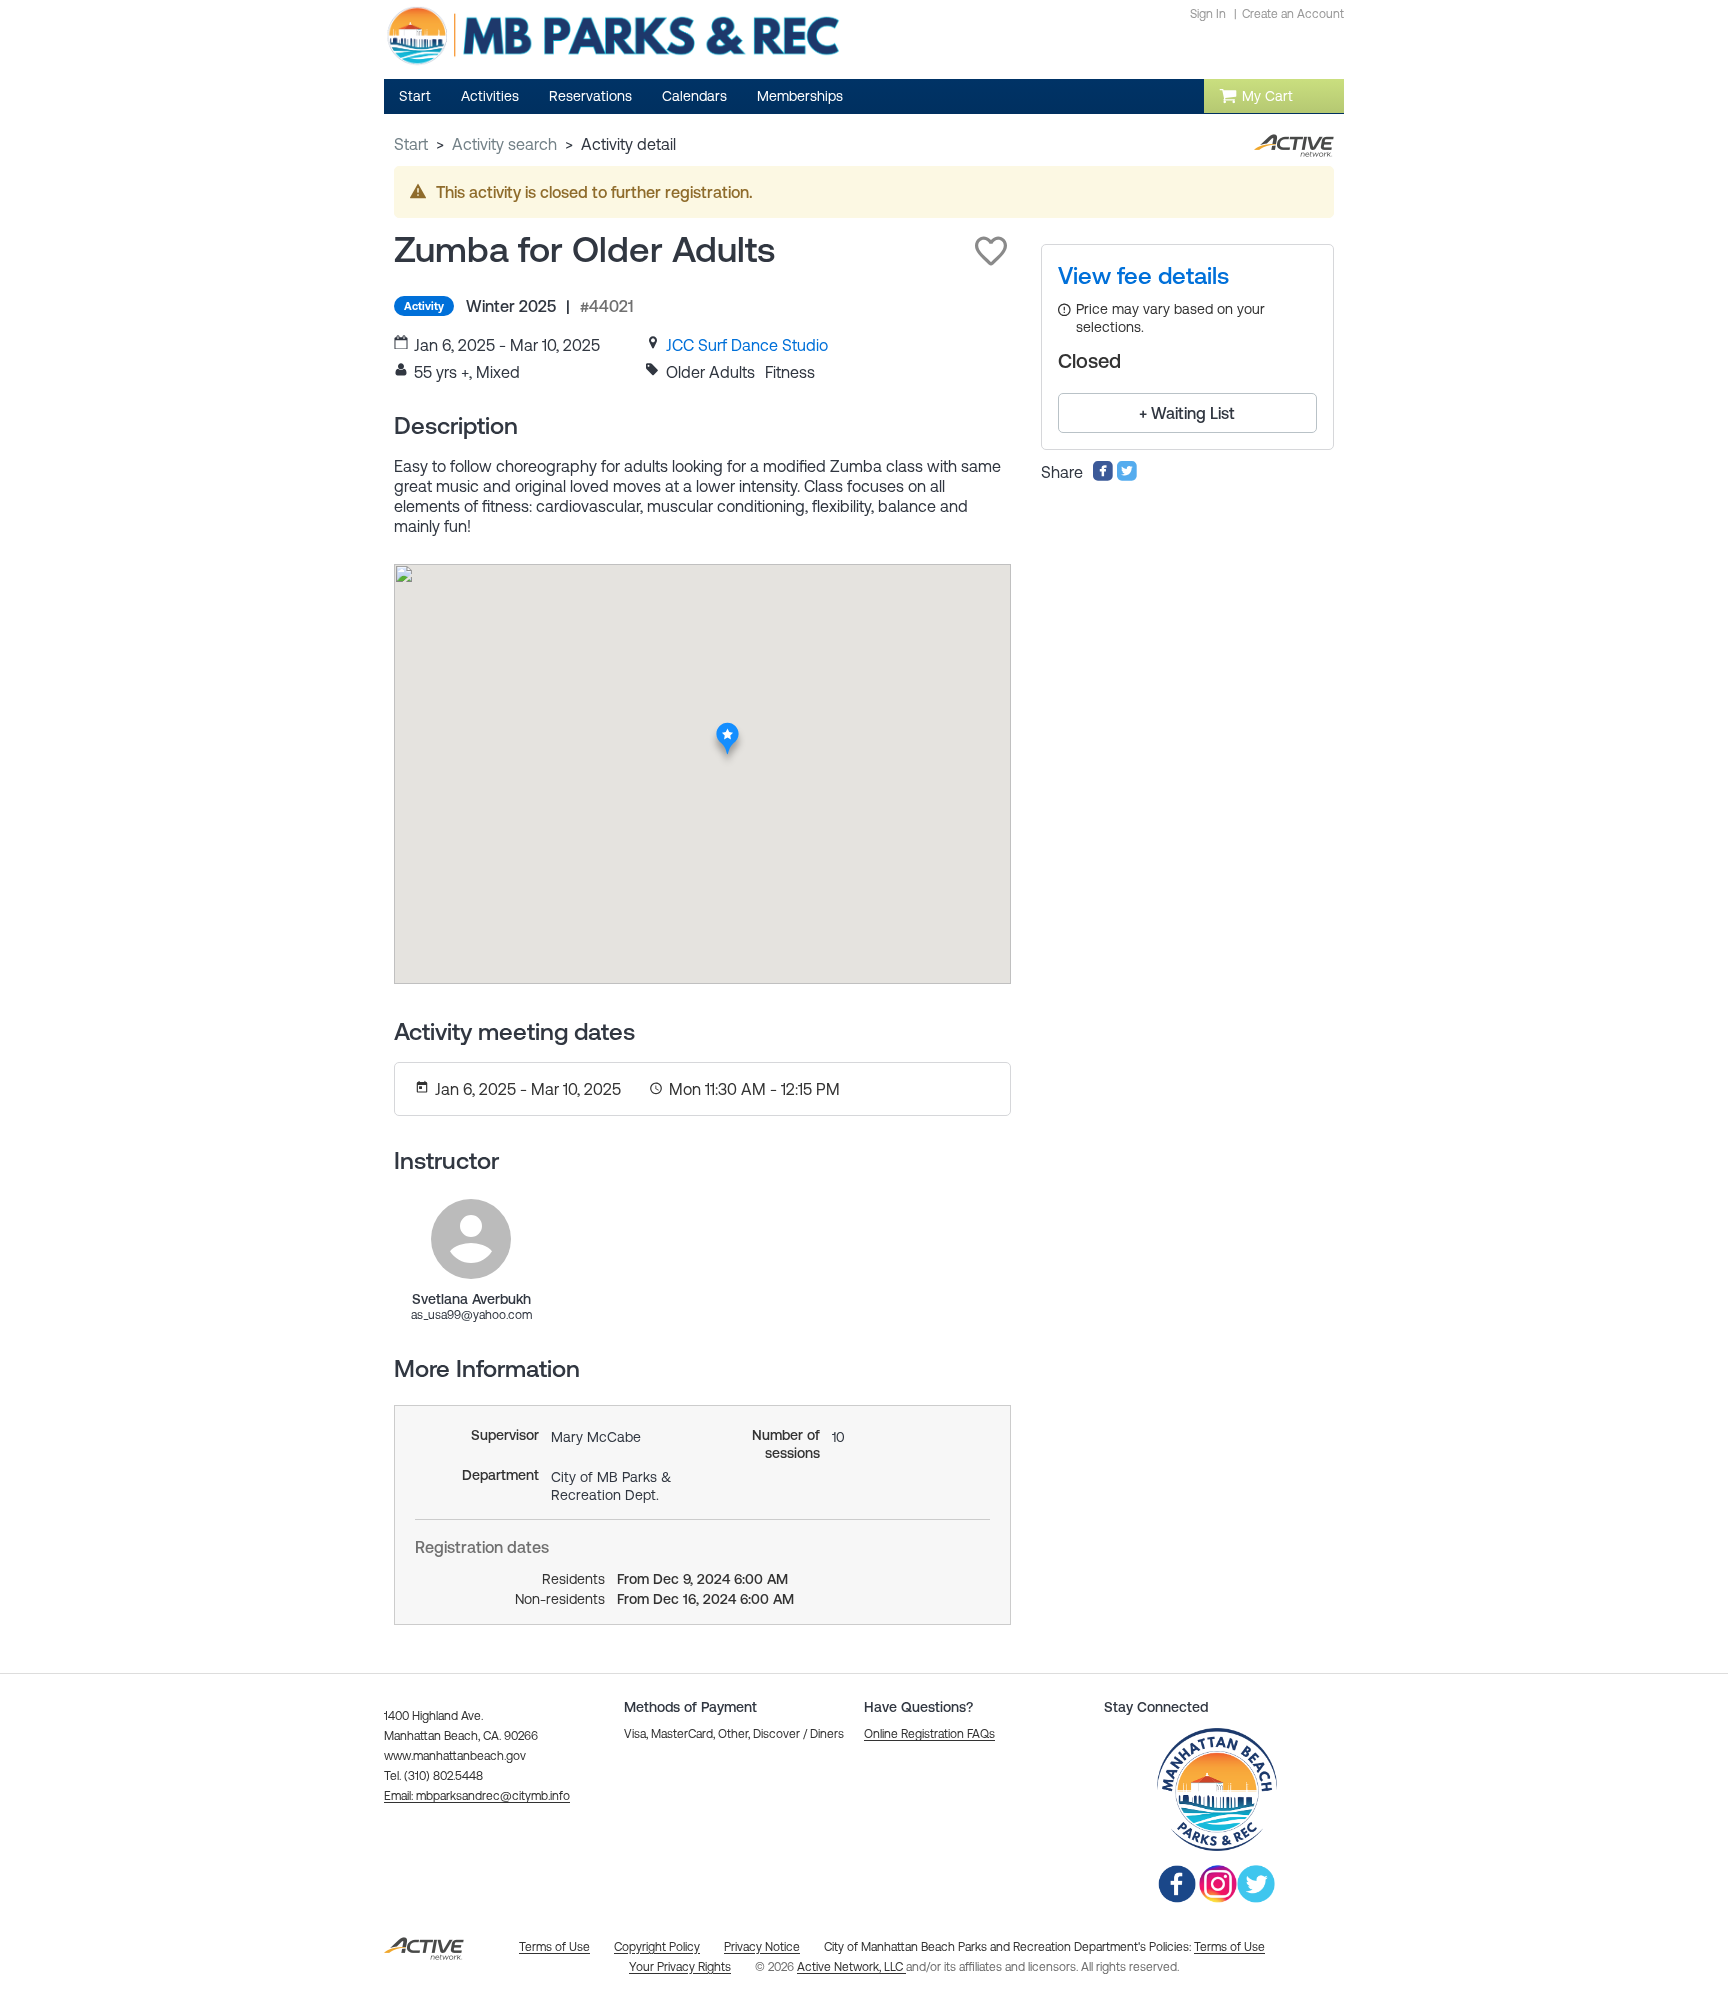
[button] (991, 251)
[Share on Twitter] (1127, 476)
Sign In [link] (1208, 14)
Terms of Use (1229, 1947)
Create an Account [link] (1293, 14)
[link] (747, 345)
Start (411, 144)
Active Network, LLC (851, 1967)
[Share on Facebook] (1103, 476)
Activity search (504, 144)
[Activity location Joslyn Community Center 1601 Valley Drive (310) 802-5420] (727, 727)
